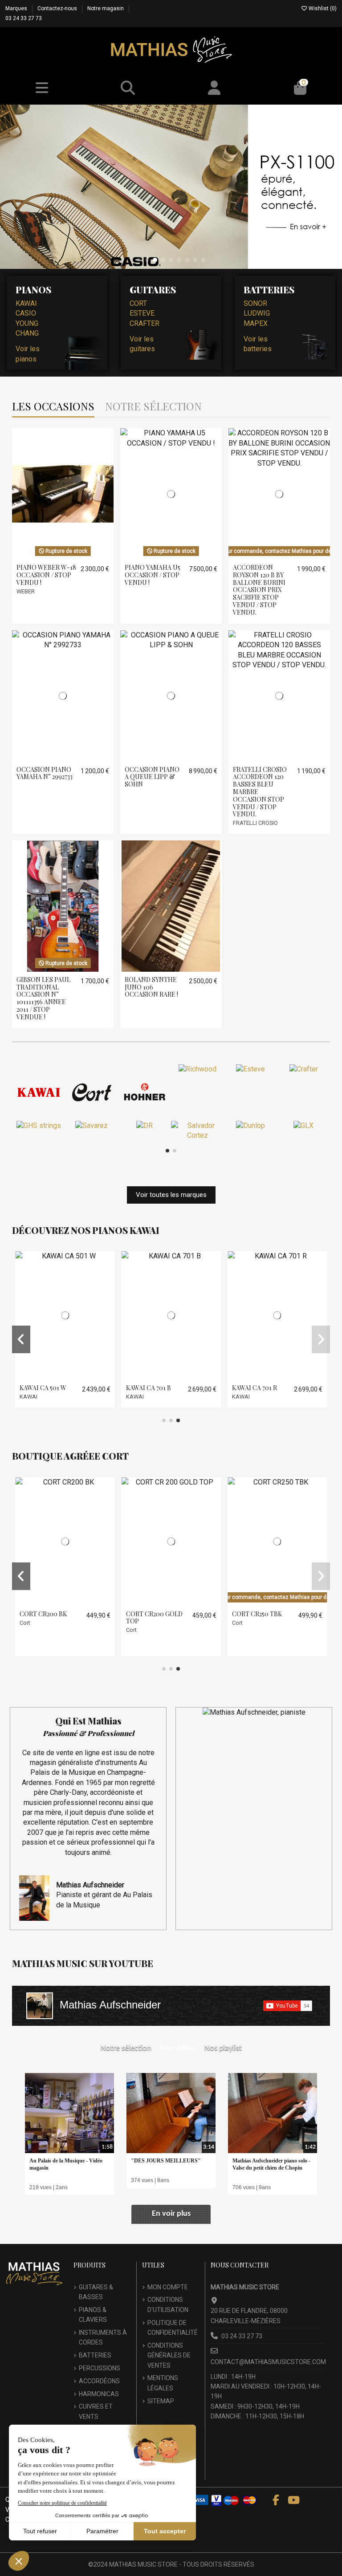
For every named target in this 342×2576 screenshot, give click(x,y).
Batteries (95, 2355)
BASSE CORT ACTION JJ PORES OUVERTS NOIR (152, 1621)
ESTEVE (142, 313)
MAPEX (256, 323)
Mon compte (168, 2287)
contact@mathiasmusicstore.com (268, 2362)
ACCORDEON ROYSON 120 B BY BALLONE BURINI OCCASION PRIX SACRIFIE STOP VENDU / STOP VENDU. (259, 590)
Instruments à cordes (103, 2337)
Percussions (100, 2368)
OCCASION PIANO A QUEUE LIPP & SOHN (152, 777)
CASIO (26, 313)
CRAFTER (145, 323)
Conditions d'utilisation (168, 2304)
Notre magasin (106, 8)
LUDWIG (257, 313)
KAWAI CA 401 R (149, 1388)
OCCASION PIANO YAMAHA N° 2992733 (45, 773)
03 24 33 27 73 (24, 18)
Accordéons (99, 2381)
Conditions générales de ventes (169, 2355)
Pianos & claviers (93, 2315)
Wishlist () (322, 8)
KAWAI (26, 303)
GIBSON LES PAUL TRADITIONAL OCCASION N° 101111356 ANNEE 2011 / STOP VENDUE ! (43, 998)
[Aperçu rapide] (70, 556)
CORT (138, 303)
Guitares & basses (96, 2292)
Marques (17, 8)
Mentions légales (163, 2383)
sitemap (161, 2401)
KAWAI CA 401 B (43, 1388)
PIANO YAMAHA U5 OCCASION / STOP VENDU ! (153, 575)
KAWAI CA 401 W (256, 1388)
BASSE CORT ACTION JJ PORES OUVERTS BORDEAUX (46, 1625)
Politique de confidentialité (173, 2328)
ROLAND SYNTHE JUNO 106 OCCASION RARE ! (151, 987)
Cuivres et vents (96, 2411)
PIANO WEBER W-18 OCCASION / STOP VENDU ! (46, 575)
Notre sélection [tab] (153, 407)
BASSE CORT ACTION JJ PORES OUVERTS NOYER (258, 1621)
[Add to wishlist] (55, 556)
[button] (139, 260)
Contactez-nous (58, 8)
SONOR (255, 303)
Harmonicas (99, 2394)
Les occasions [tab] (53, 407)
